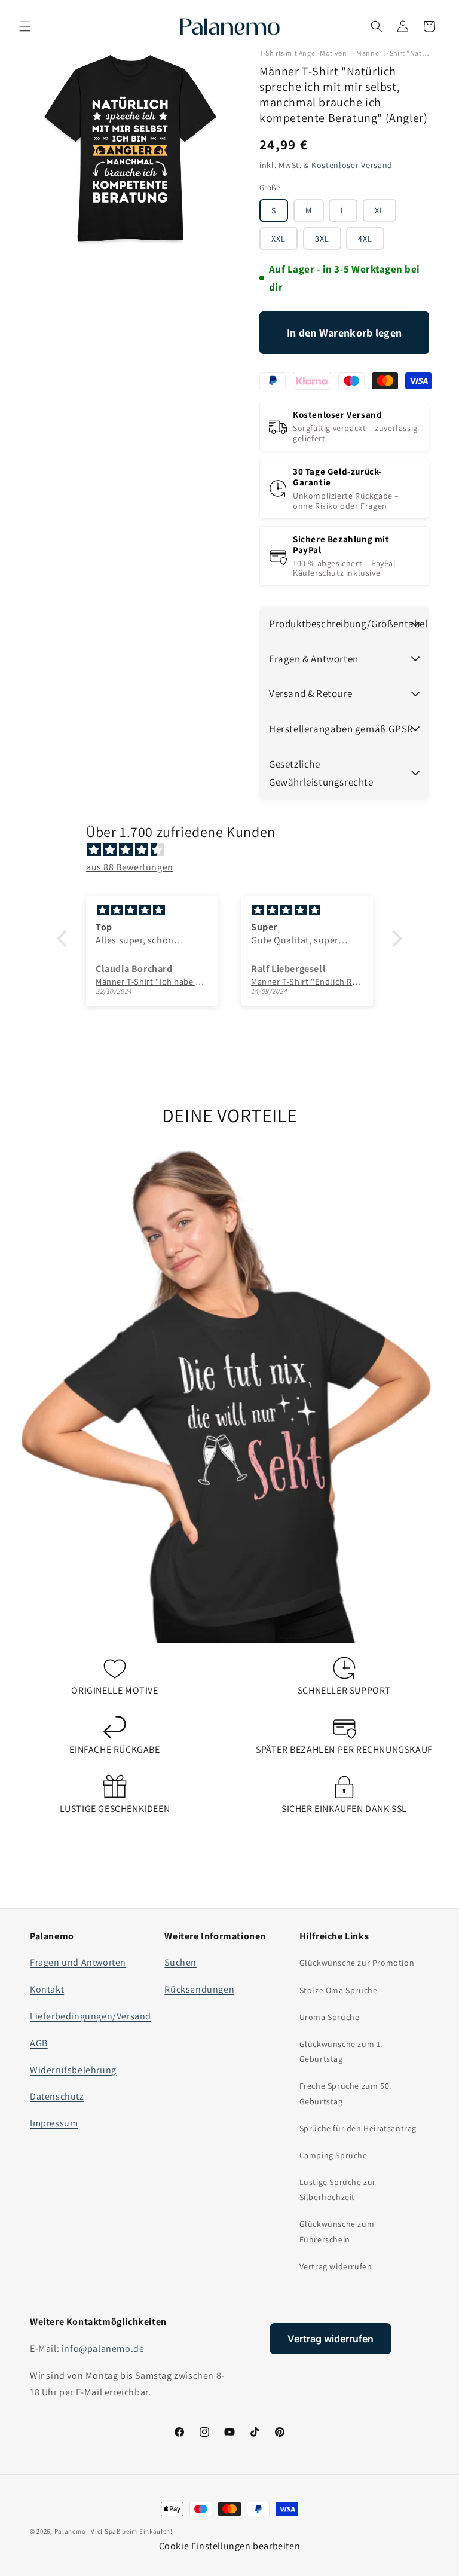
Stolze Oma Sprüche (339, 1990)
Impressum (54, 2123)
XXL (279, 239)
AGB (39, 2043)
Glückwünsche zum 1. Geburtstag (341, 2051)
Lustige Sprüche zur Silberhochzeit (338, 2190)
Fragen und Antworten (78, 1962)
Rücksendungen (199, 1989)
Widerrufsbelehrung (73, 2070)
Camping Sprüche (333, 2155)
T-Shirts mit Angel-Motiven (303, 53)
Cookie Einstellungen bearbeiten (230, 2546)
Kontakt (47, 1989)
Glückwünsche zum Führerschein (337, 2231)
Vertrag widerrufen (336, 2266)
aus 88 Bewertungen (130, 867)
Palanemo (70, 2531)
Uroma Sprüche (330, 2017)
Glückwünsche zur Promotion (357, 1963)
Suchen (180, 1962)
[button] (25, 26)
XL (380, 210)
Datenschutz (57, 2096)
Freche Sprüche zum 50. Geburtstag (345, 2093)
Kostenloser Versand (352, 165)
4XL (365, 239)
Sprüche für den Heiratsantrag (358, 2128)
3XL (322, 239)
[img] (235, 850)
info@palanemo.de (103, 2349)
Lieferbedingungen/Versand (91, 2016)
